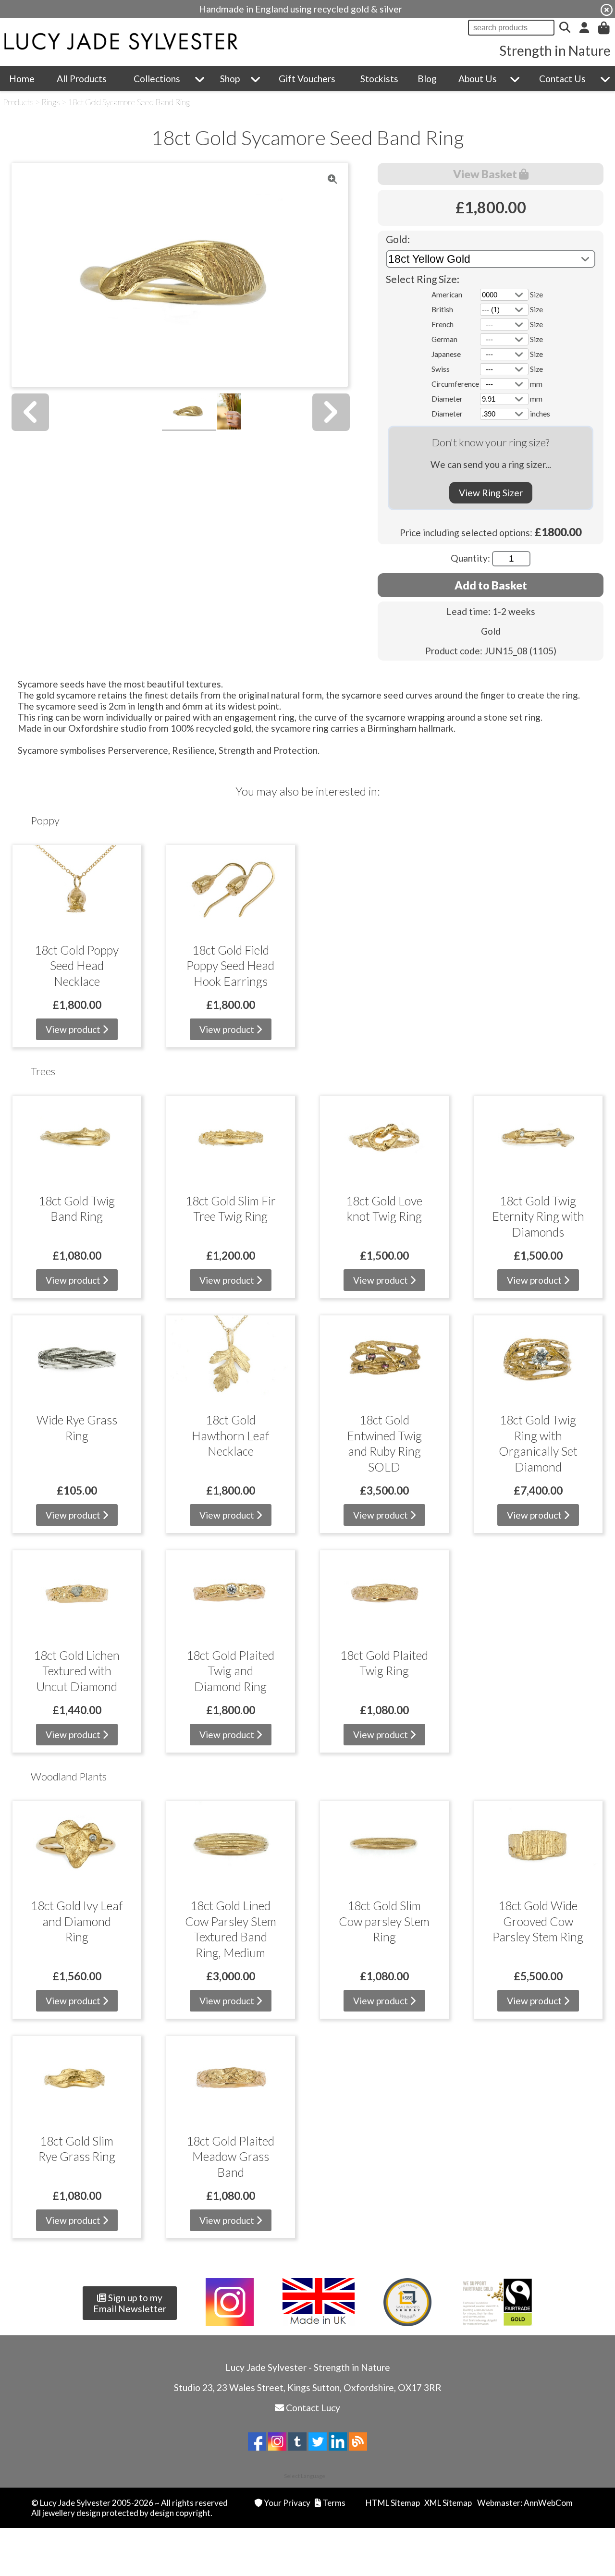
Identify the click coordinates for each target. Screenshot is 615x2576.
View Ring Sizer (491, 493)
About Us (478, 79)
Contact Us (562, 79)
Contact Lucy (313, 2408)
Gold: (398, 239)
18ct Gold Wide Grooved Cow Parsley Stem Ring (538, 1921)
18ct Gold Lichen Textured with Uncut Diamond (77, 1671)
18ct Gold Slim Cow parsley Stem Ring (384, 1921)
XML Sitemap (448, 2503)
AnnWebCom (548, 2503)
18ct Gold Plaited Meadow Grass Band (230, 2156)
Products (18, 102)
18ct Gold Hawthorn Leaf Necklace (230, 1435)
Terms (334, 2503)
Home (22, 79)
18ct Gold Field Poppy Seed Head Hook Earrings (230, 965)
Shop (230, 79)
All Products (82, 79)
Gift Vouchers (307, 79)
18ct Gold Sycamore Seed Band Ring (129, 102)
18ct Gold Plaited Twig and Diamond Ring (230, 1671)
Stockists (379, 79)
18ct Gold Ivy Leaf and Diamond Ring (77, 1921)
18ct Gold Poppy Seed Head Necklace (77, 965)
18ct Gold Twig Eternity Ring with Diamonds (538, 1216)
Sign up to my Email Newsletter (130, 2303)
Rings (51, 102)
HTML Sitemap (393, 2503)
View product (74, 1029)
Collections (157, 79)
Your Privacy (287, 2503)
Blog (427, 79)
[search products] (565, 28)
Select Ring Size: (423, 279)
